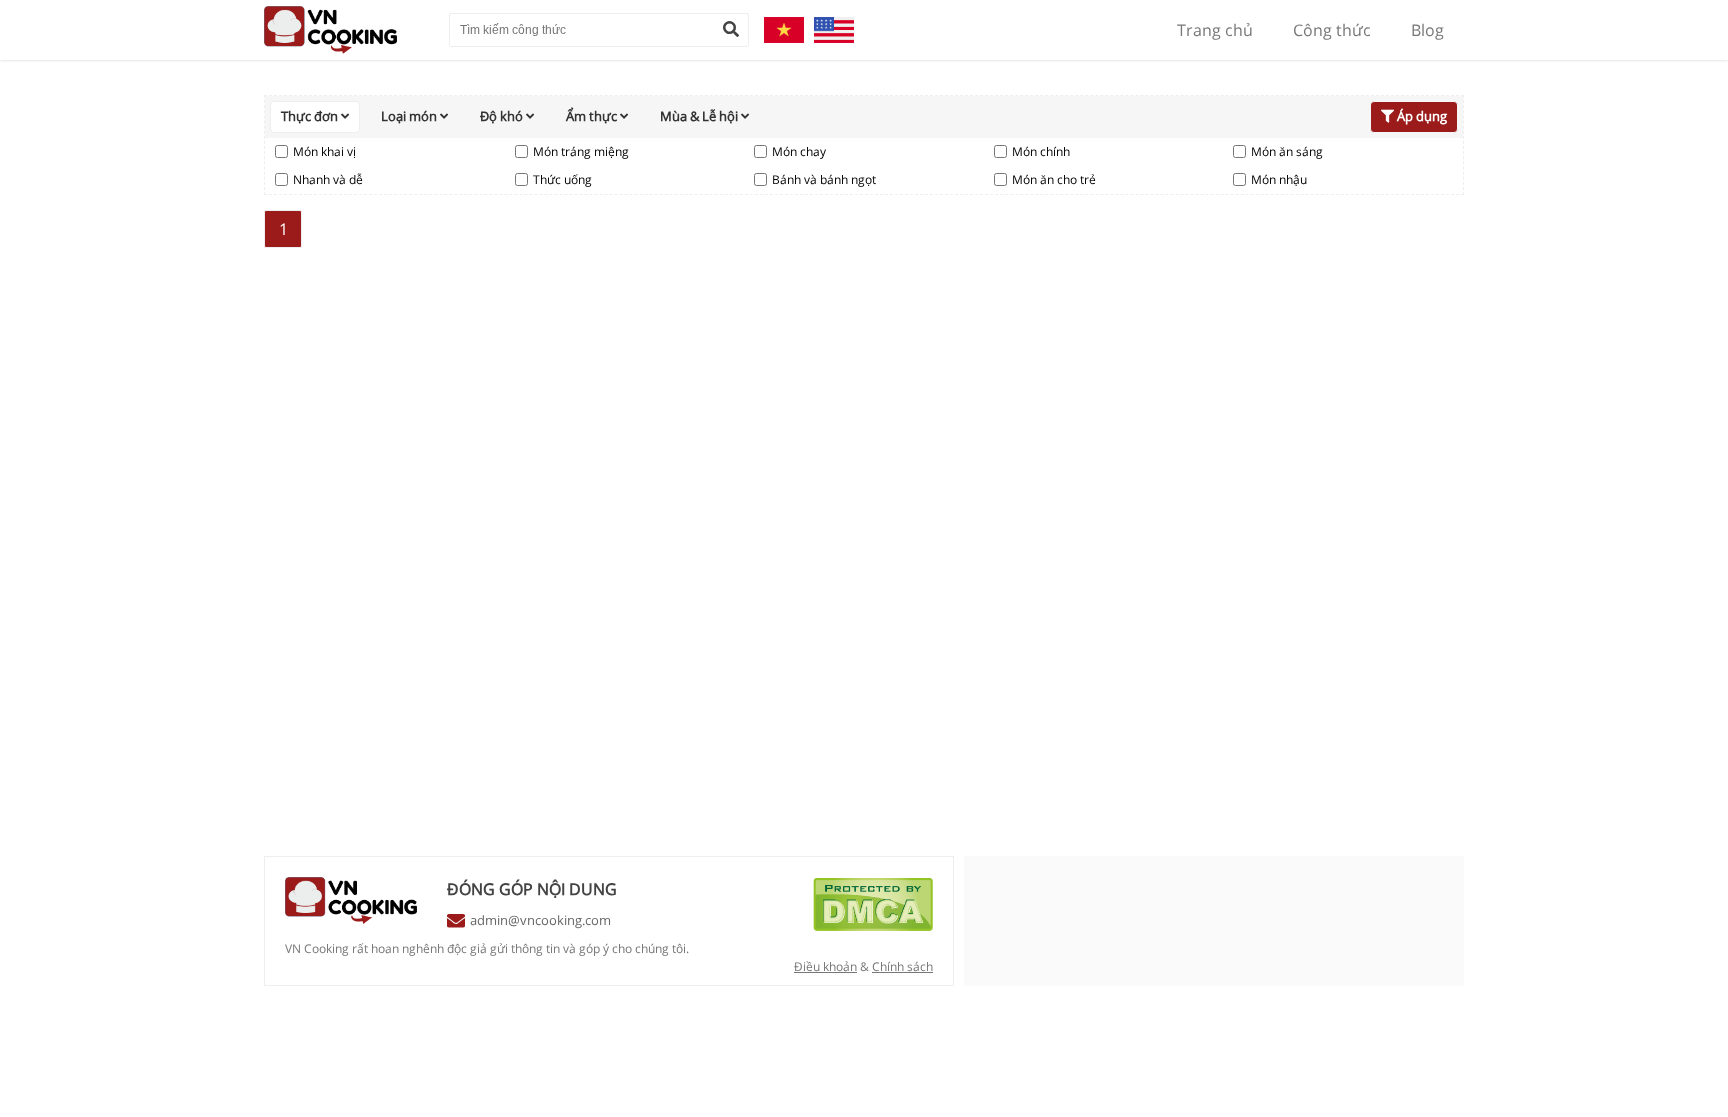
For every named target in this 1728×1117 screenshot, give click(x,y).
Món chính (1041, 151)
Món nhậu (1279, 179)
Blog (1427, 30)
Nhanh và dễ (328, 179)
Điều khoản (825, 966)
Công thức (1332, 30)
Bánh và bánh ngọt (824, 179)
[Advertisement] (1314, 510)
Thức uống (562, 179)
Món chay (799, 151)
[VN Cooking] (346, 30)
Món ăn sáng (1287, 151)
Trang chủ (1215, 30)
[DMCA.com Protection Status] (873, 926)
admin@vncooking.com (540, 920)
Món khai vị (324, 151)
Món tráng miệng (581, 151)
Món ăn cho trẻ (1054, 179)
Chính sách (902, 966)
